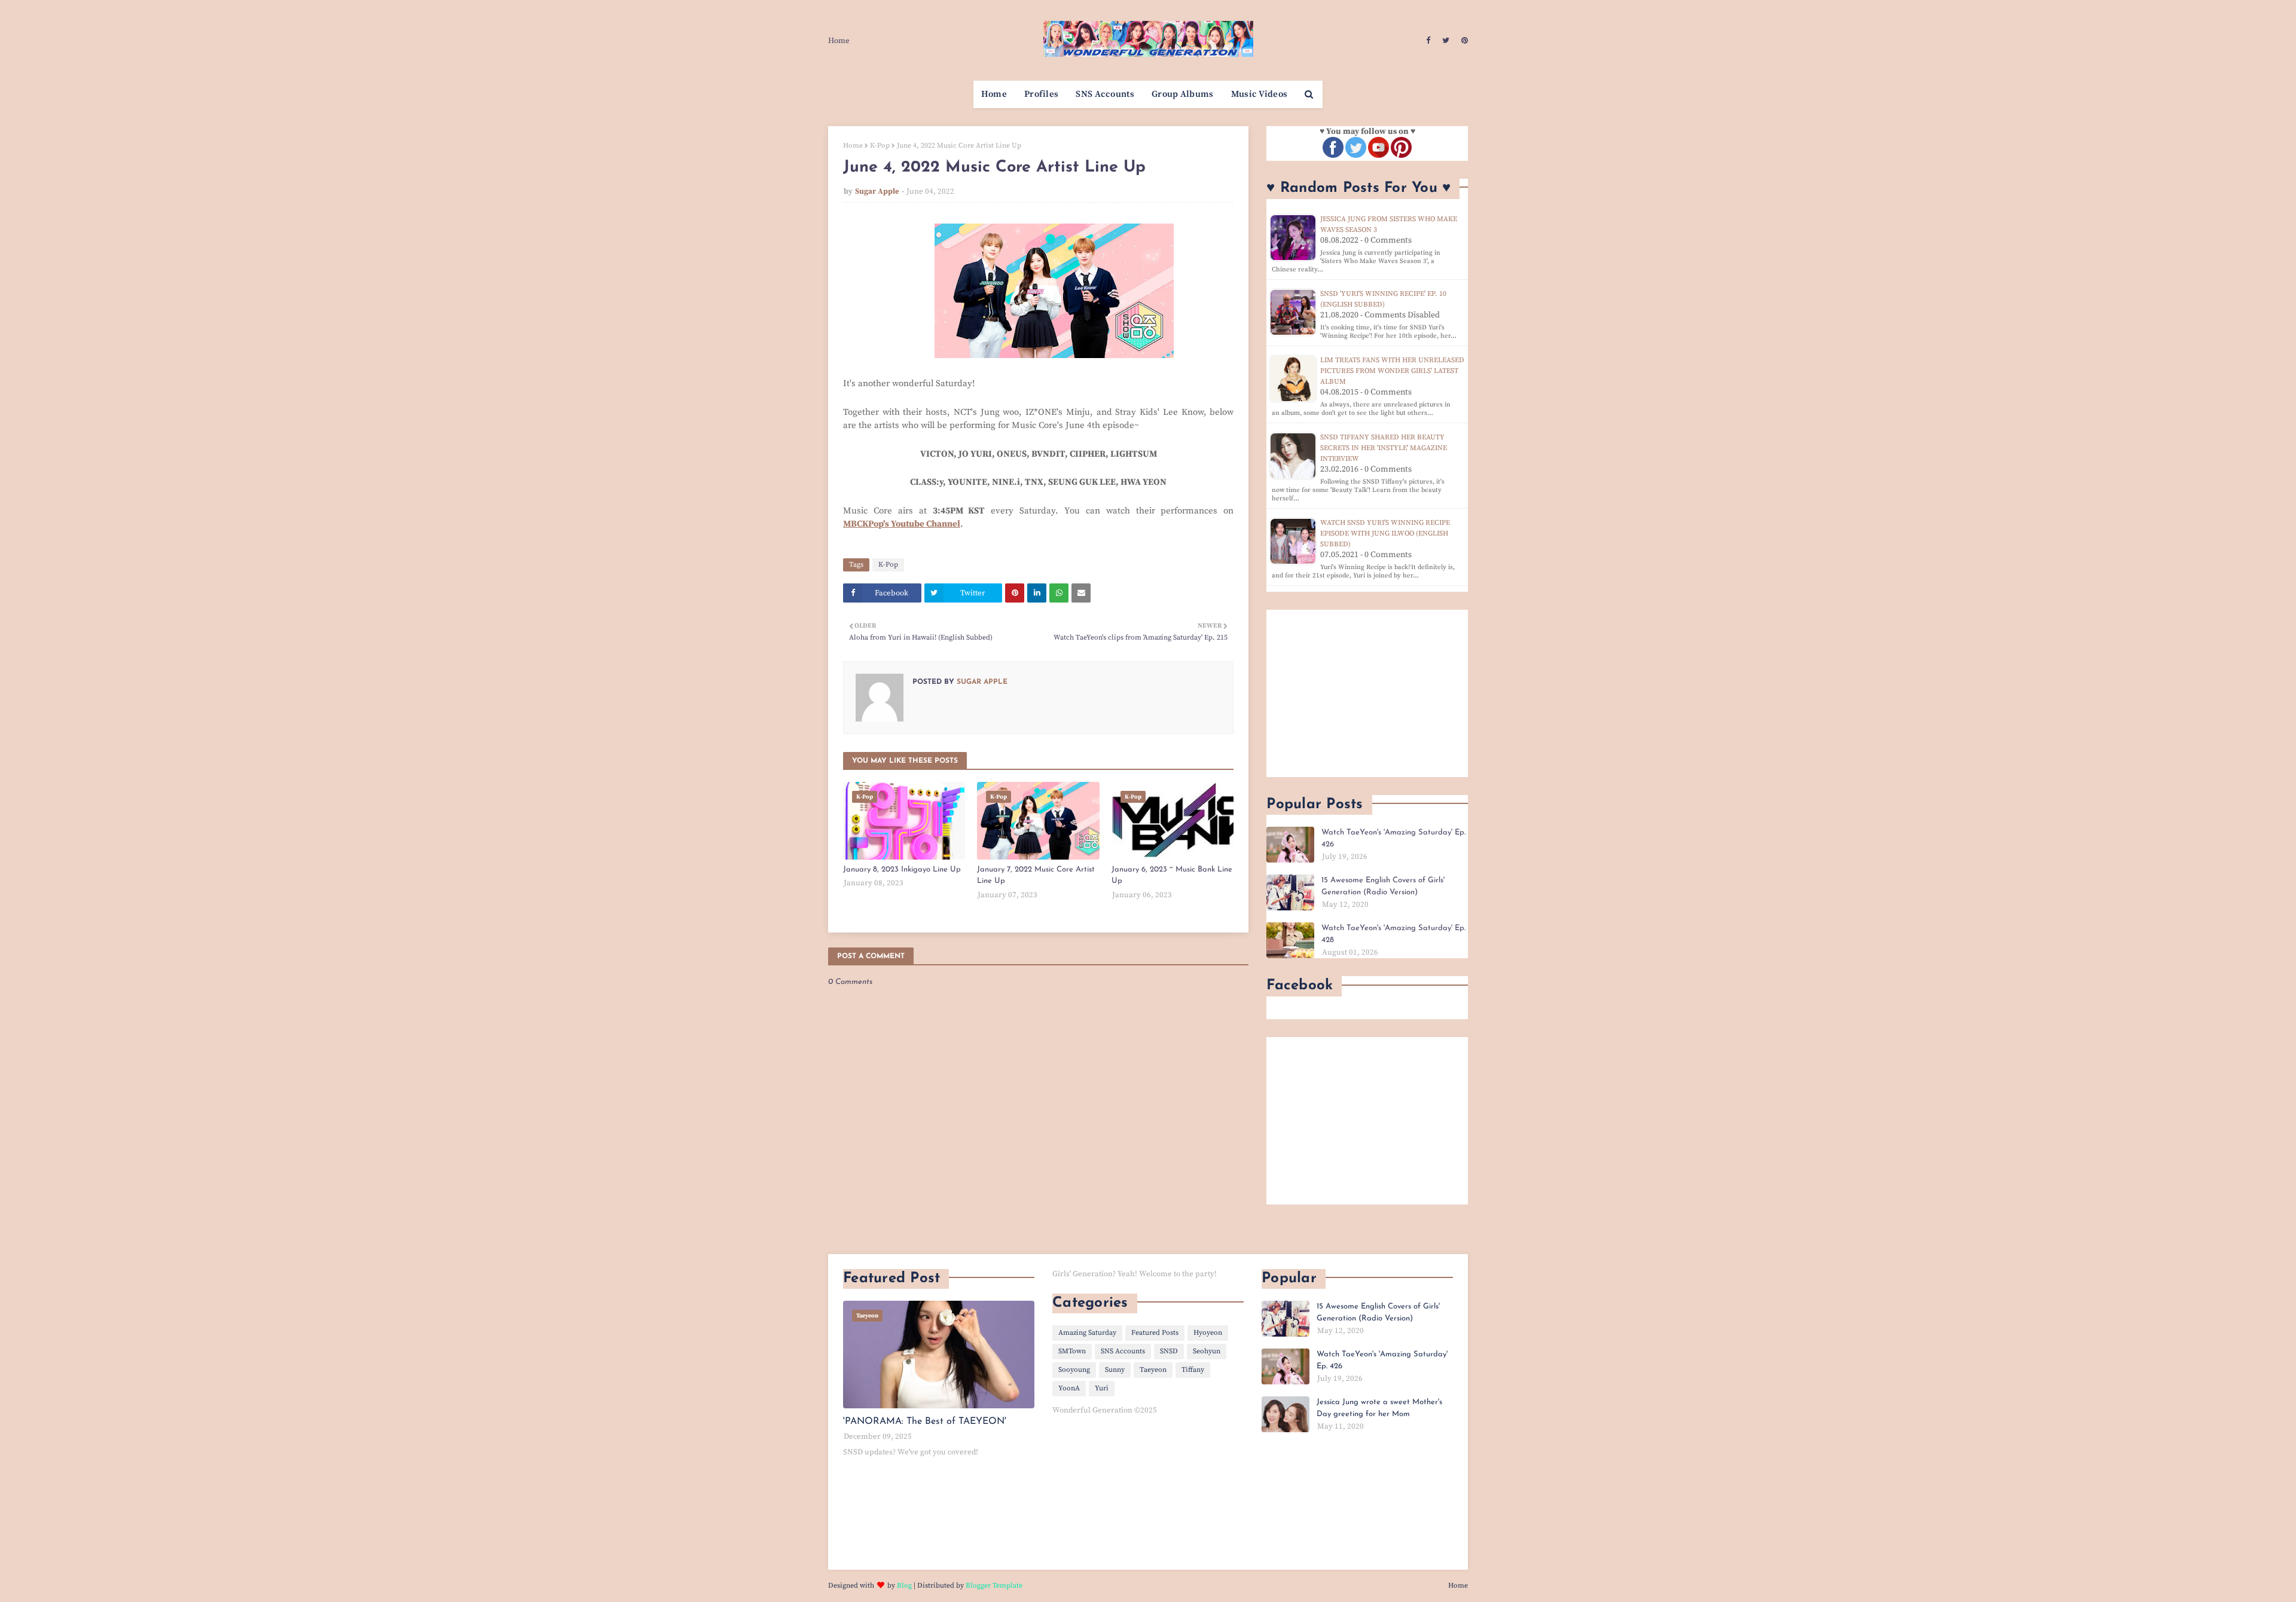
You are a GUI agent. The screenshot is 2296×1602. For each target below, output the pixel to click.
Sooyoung (1074, 1370)
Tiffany (1193, 1370)
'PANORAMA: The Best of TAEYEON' (925, 1421)
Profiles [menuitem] (1041, 94)
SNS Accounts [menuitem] (1105, 94)
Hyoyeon (1208, 1333)
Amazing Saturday (1087, 1333)
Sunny (1115, 1370)
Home (839, 41)
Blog (904, 1586)
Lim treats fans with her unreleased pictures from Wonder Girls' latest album (1392, 371)
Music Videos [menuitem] (1260, 94)
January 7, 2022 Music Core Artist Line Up (1036, 875)
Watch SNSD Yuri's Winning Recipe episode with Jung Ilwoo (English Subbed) (1385, 534)
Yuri (1102, 1388)
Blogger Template (994, 1586)
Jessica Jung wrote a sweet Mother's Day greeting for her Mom (1379, 1408)
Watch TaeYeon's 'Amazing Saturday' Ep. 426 (1393, 838)
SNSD (1169, 1351)
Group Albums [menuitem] (1183, 94)
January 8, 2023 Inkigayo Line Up (902, 869)
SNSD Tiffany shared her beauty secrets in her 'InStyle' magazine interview (1384, 448)
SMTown (1072, 1351)
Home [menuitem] (994, 94)
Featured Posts (1155, 1333)
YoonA (1069, 1388)
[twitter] (1446, 41)
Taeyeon (1153, 1370)
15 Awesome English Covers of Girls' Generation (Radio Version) (1383, 886)
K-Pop (880, 146)
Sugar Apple (877, 191)
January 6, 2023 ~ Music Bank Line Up (1172, 875)
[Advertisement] (1367, 693)
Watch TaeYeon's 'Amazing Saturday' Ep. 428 (1393, 934)
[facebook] (1428, 41)
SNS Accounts (1123, 1351)
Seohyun (1207, 1351)
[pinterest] (1463, 41)
